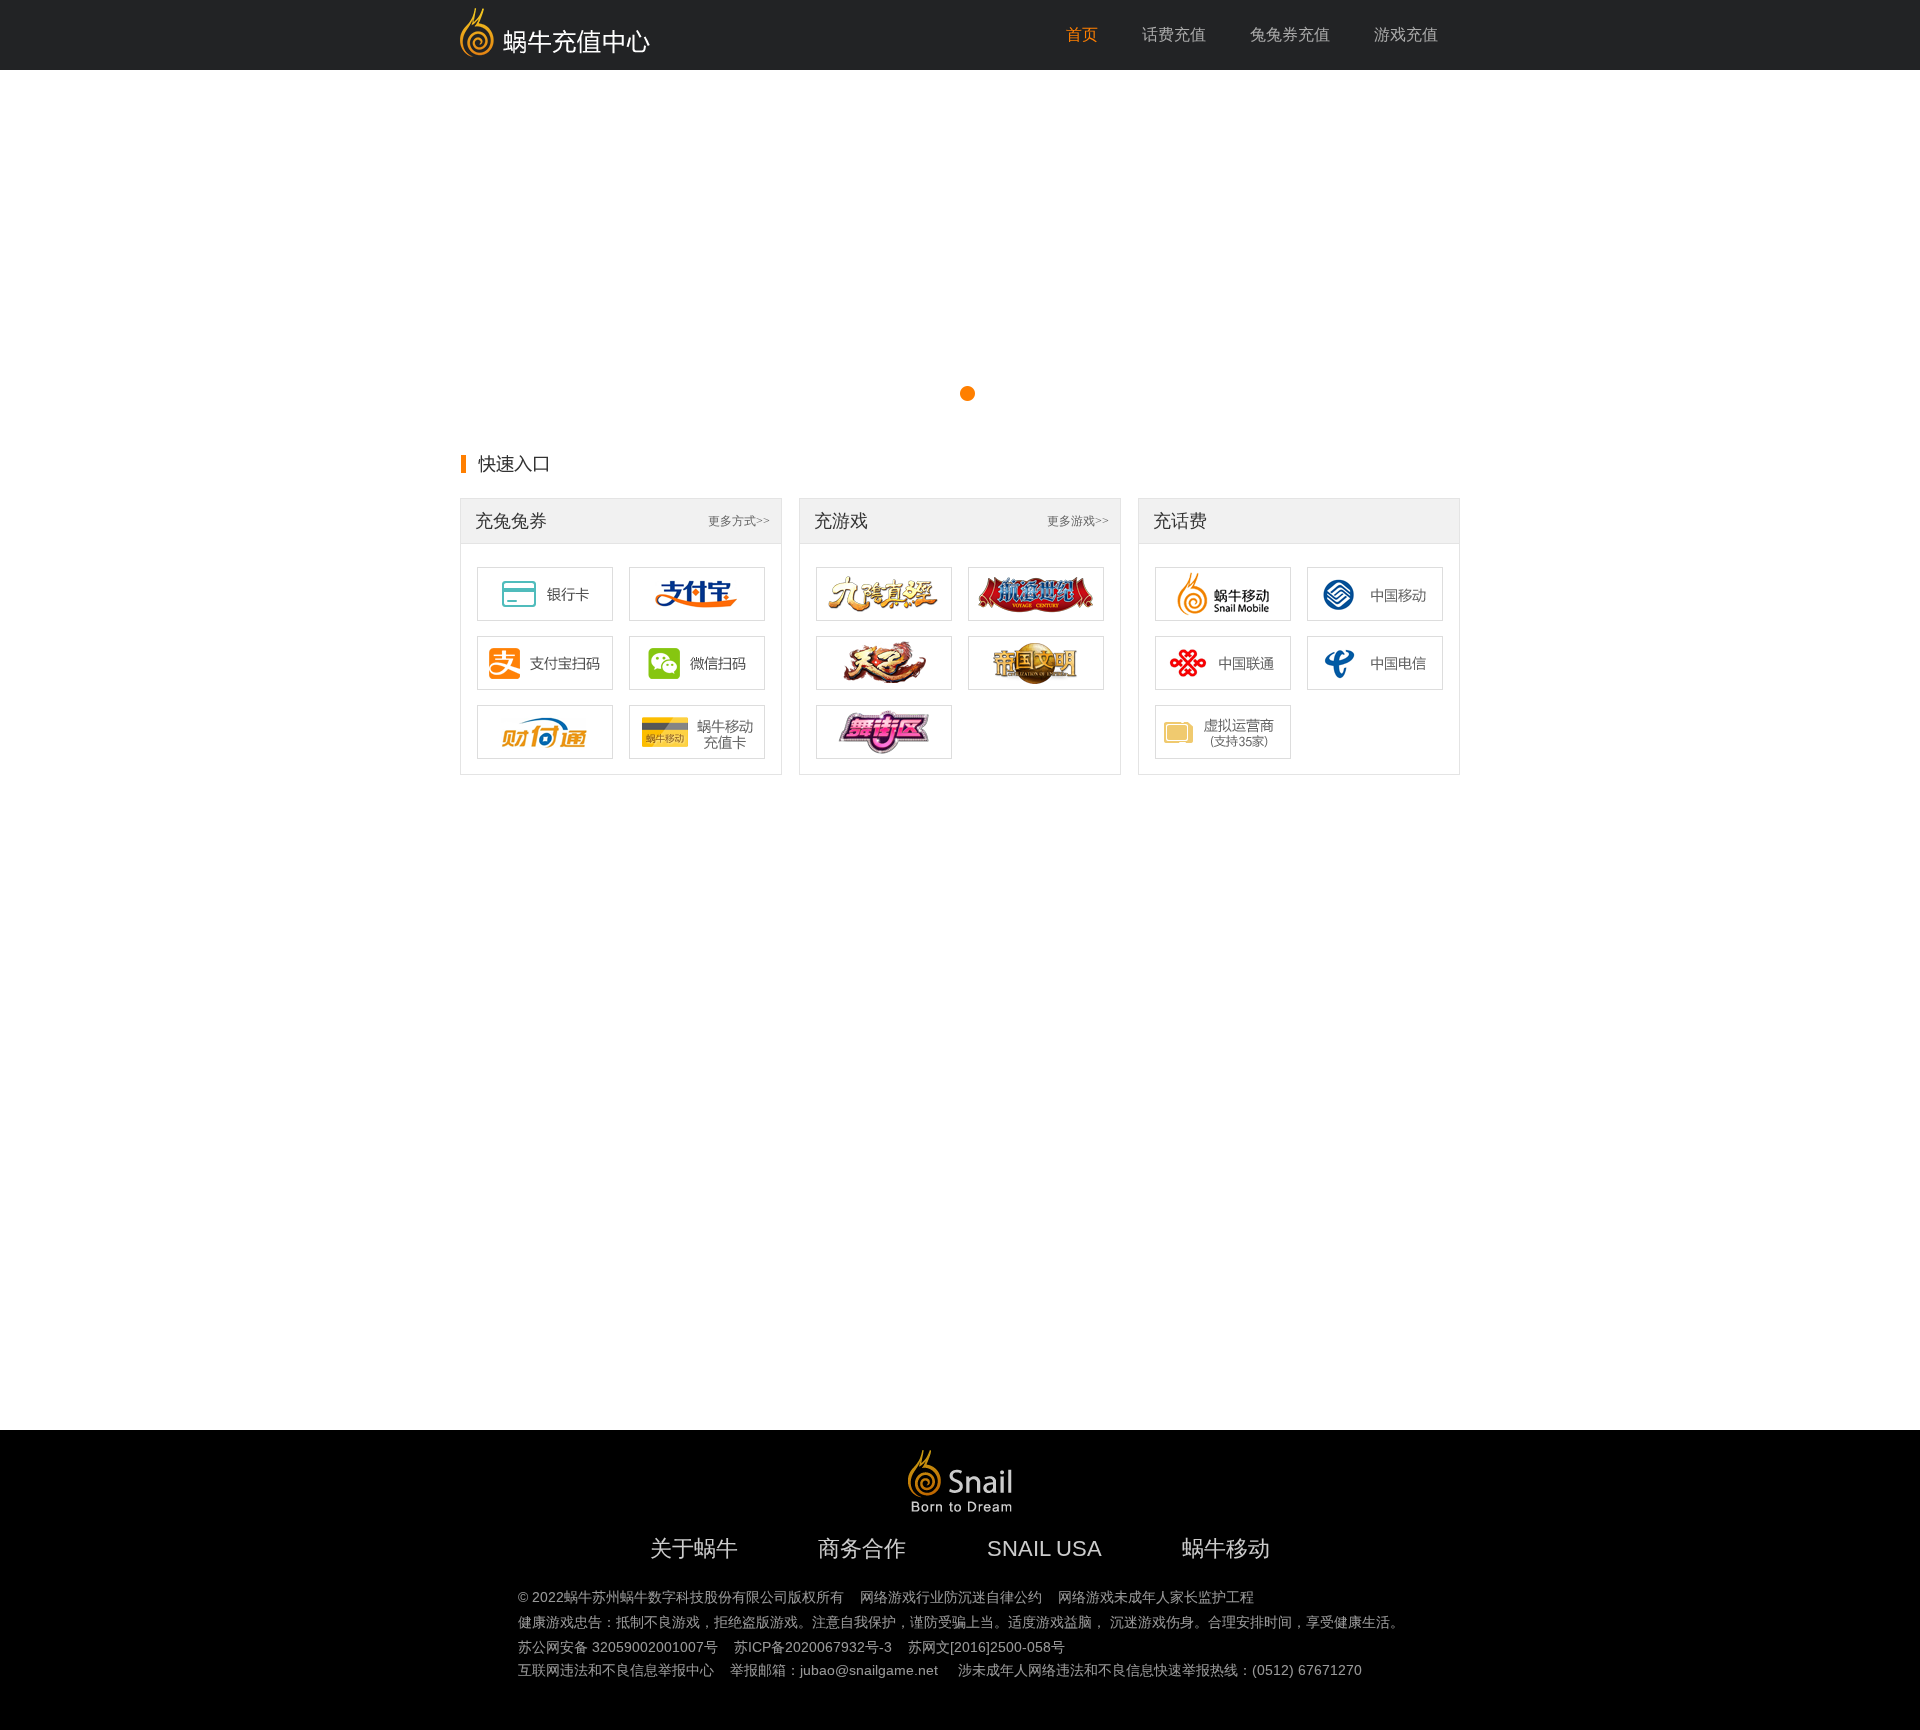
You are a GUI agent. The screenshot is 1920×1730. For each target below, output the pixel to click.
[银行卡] (545, 594)
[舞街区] (884, 732)
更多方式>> (739, 521)
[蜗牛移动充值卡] (697, 732)
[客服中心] (960, 250)
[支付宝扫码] (545, 663)
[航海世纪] (1036, 594)
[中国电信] (1375, 663)
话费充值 (1174, 34)
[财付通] (545, 732)
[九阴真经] (884, 594)
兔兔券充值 (1290, 34)
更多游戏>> (1078, 521)
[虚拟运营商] (1223, 732)
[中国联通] (1223, 663)
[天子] (884, 663)
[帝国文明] (1036, 663)
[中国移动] (1375, 594)
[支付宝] (697, 594)
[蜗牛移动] (1223, 594)
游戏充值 (1406, 34)
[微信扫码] (697, 663)
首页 (1082, 34)
